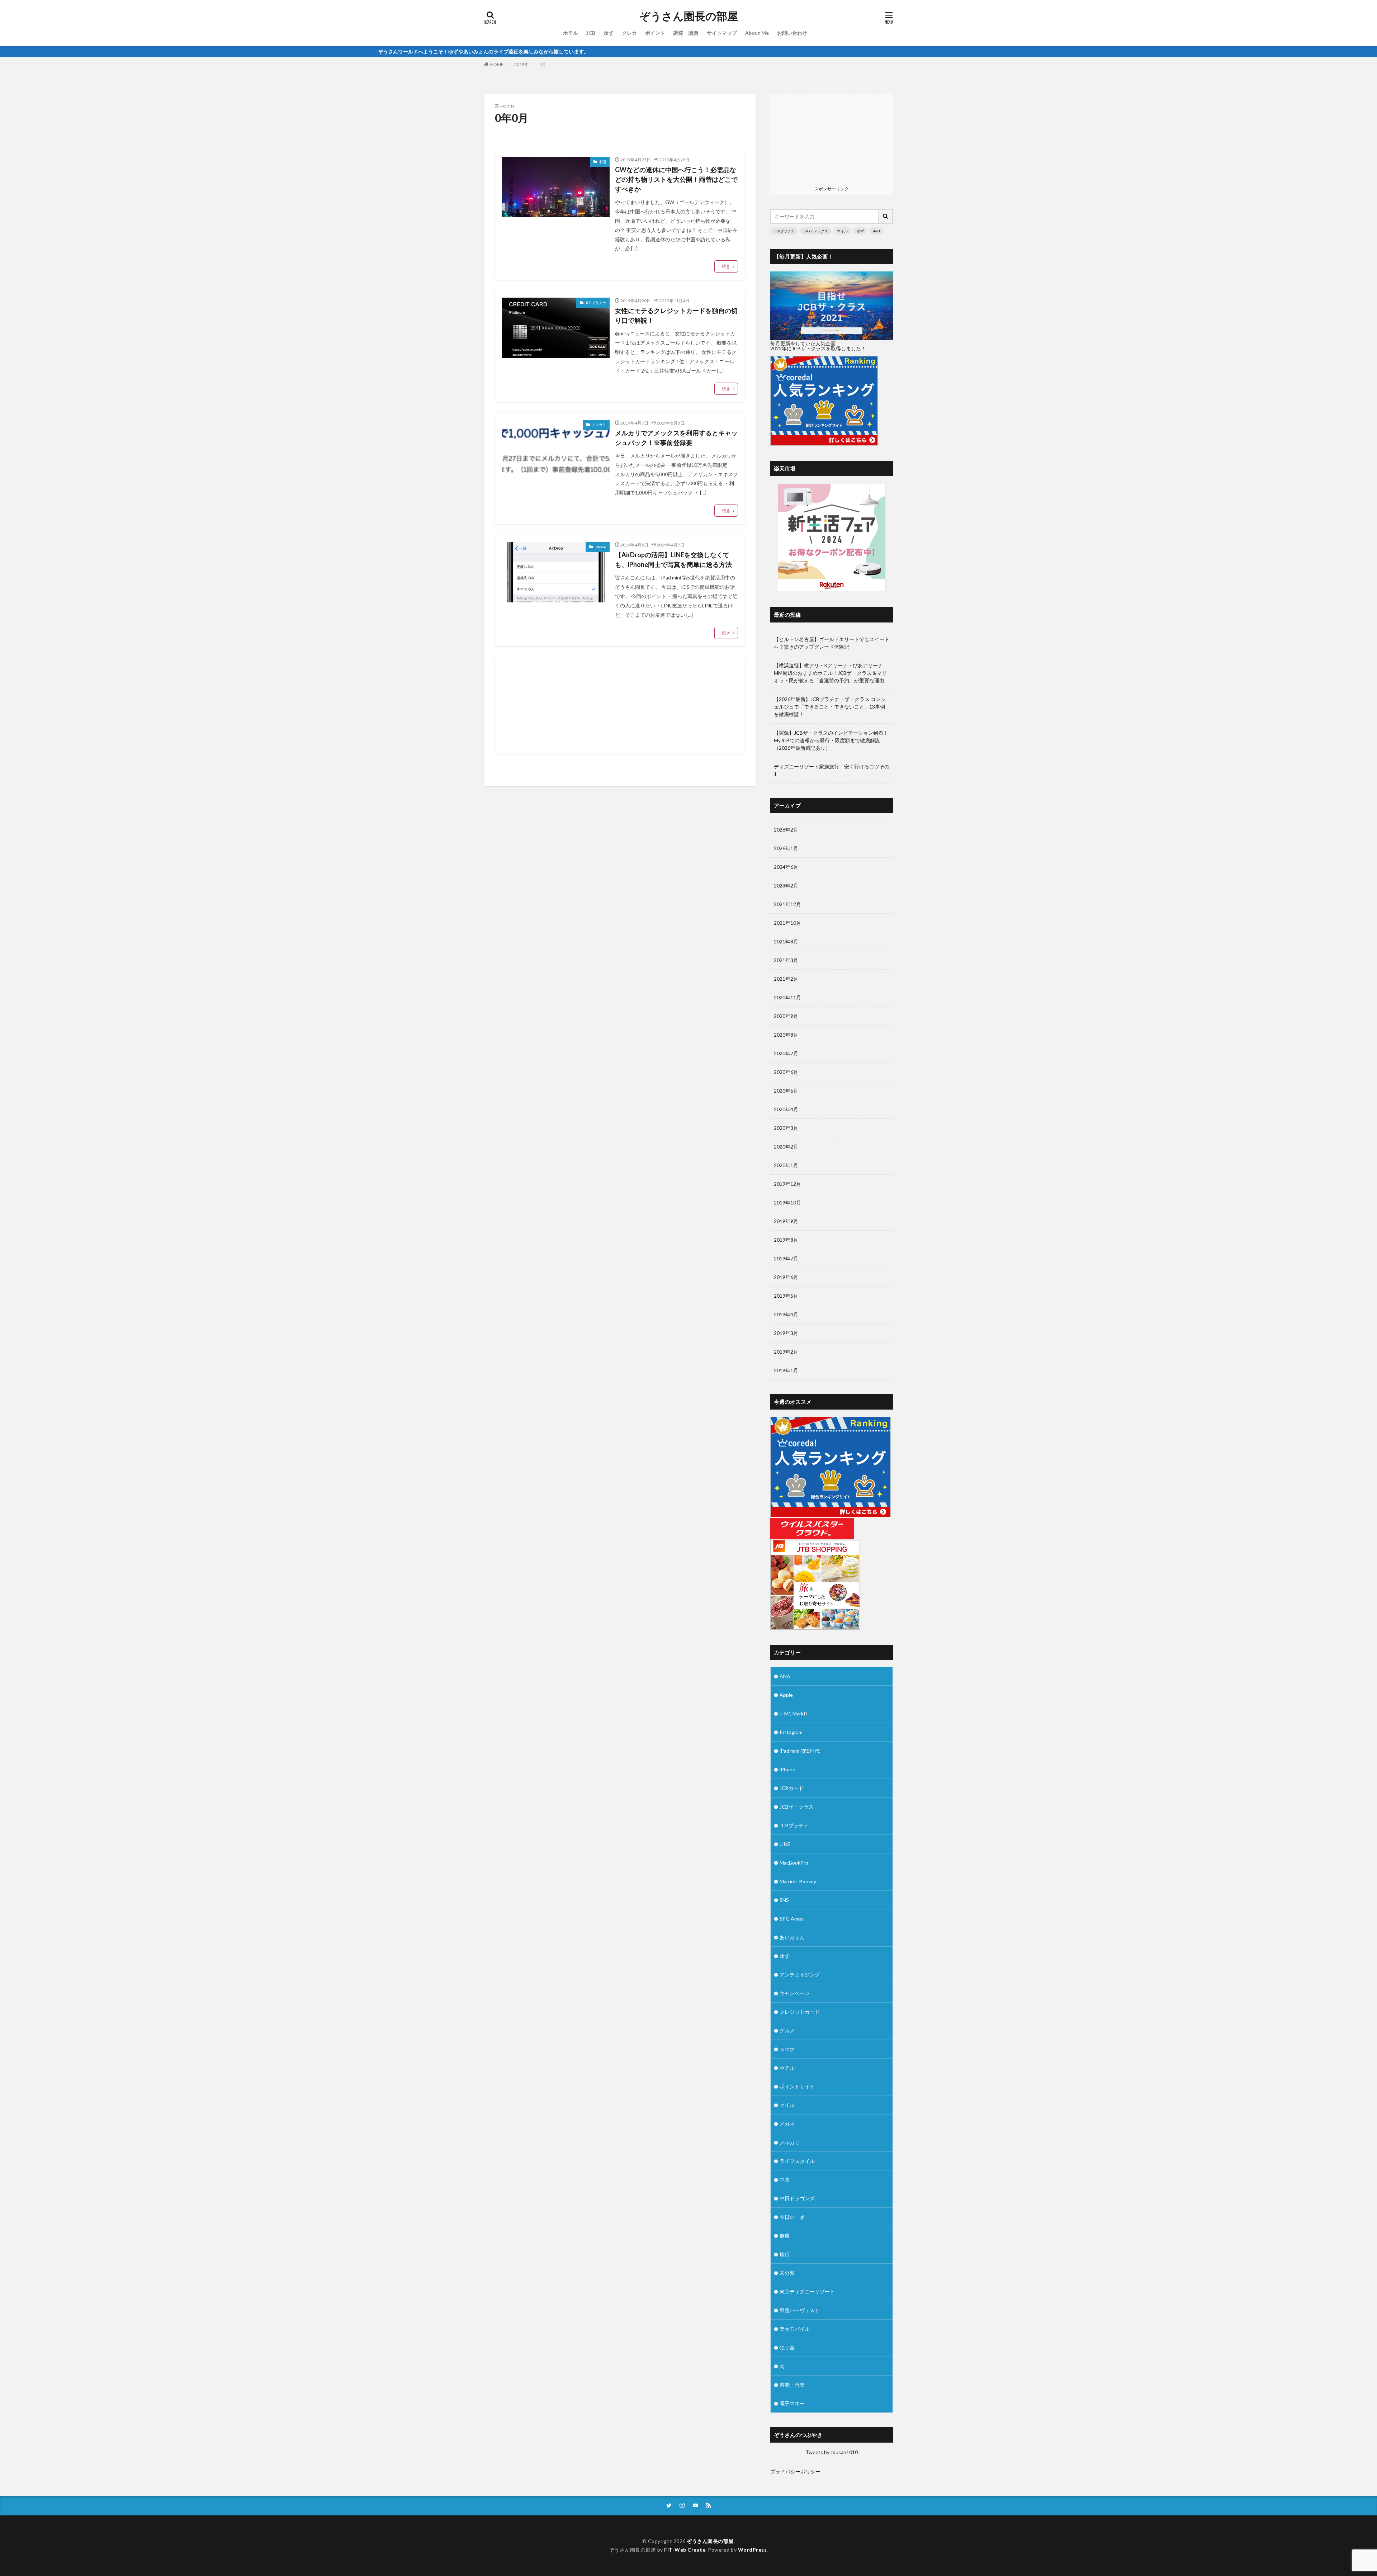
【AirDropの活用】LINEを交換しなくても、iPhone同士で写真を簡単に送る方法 (673, 560)
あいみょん (792, 1937)
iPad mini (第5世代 (800, 1751)
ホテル (571, 33)
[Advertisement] (620, 705)
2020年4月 (786, 1109)
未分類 (787, 2273)
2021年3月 (786, 960)
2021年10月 (787, 923)
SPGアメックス (816, 231)
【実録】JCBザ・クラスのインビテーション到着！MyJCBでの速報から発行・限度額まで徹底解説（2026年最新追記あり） (831, 740)
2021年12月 (787, 904)
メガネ (787, 2124)
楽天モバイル (795, 2329)
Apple (786, 1695)
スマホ (787, 2049)
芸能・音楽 (792, 2385)
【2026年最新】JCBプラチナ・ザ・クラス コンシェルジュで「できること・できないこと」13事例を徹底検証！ (830, 707)
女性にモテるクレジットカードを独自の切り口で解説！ (676, 315)
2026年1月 (786, 848)
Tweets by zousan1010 (832, 2452)
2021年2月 (786, 979)
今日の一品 (792, 2217)
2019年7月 (786, 1258)
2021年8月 (786, 941)
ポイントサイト (797, 2086)
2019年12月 (787, 1184)
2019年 (521, 64)
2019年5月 (786, 1296)
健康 (785, 2236)
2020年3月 (786, 1128)
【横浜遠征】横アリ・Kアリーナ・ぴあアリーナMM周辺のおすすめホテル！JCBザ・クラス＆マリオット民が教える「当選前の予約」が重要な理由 (830, 673)
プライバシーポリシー (795, 2471)
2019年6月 (786, 1277)
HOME (497, 64)
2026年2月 (786, 830)
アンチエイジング (800, 1974)
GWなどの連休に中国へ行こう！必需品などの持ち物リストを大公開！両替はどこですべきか (676, 179)
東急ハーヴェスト (800, 2310)
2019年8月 (786, 1240)
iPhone (600, 547)
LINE (785, 1844)
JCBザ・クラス (797, 1807)
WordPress (753, 2550)
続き (726, 266)
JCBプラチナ (596, 303)
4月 (543, 64)
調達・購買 (686, 33)
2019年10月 (787, 1202)
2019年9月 (786, 1221)
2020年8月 (786, 1035)
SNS (784, 1900)
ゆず (609, 33)
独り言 (787, 2347)
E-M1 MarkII (793, 1713)
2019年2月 (786, 1352)
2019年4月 (786, 1314)
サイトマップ (722, 33)
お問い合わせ (792, 33)
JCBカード (792, 1788)
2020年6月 (786, 1072)
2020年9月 (786, 1016)
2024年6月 (786, 867)
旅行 (785, 2254)
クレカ (629, 33)
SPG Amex (792, 1919)
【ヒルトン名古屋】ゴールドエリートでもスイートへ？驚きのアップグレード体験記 (832, 643)
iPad (876, 231)
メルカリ (599, 425)
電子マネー (792, 2403)
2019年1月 (786, 1370)
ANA (785, 1676)
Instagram (791, 1732)
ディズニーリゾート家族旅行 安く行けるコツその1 (832, 770)
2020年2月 (786, 1147)
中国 (602, 162)
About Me (757, 33)
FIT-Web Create (685, 2550)
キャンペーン (795, 1993)
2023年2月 (786, 885)
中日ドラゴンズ (797, 2198)
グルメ (787, 2030)
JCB (591, 33)
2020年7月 (786, 1053)
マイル (842, 231)
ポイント (655, 33)
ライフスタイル (797, 2161)
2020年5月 (786, 1091)
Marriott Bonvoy (798, 1881)
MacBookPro (794, 1863)
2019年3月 (786, 1333)
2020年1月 (786, 1165)
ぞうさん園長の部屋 (689, 16)
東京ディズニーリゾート (807, 2291)
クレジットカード (800, 2012)
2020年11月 (787, 997)
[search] (886, 216)
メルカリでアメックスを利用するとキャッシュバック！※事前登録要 (676, 438)
